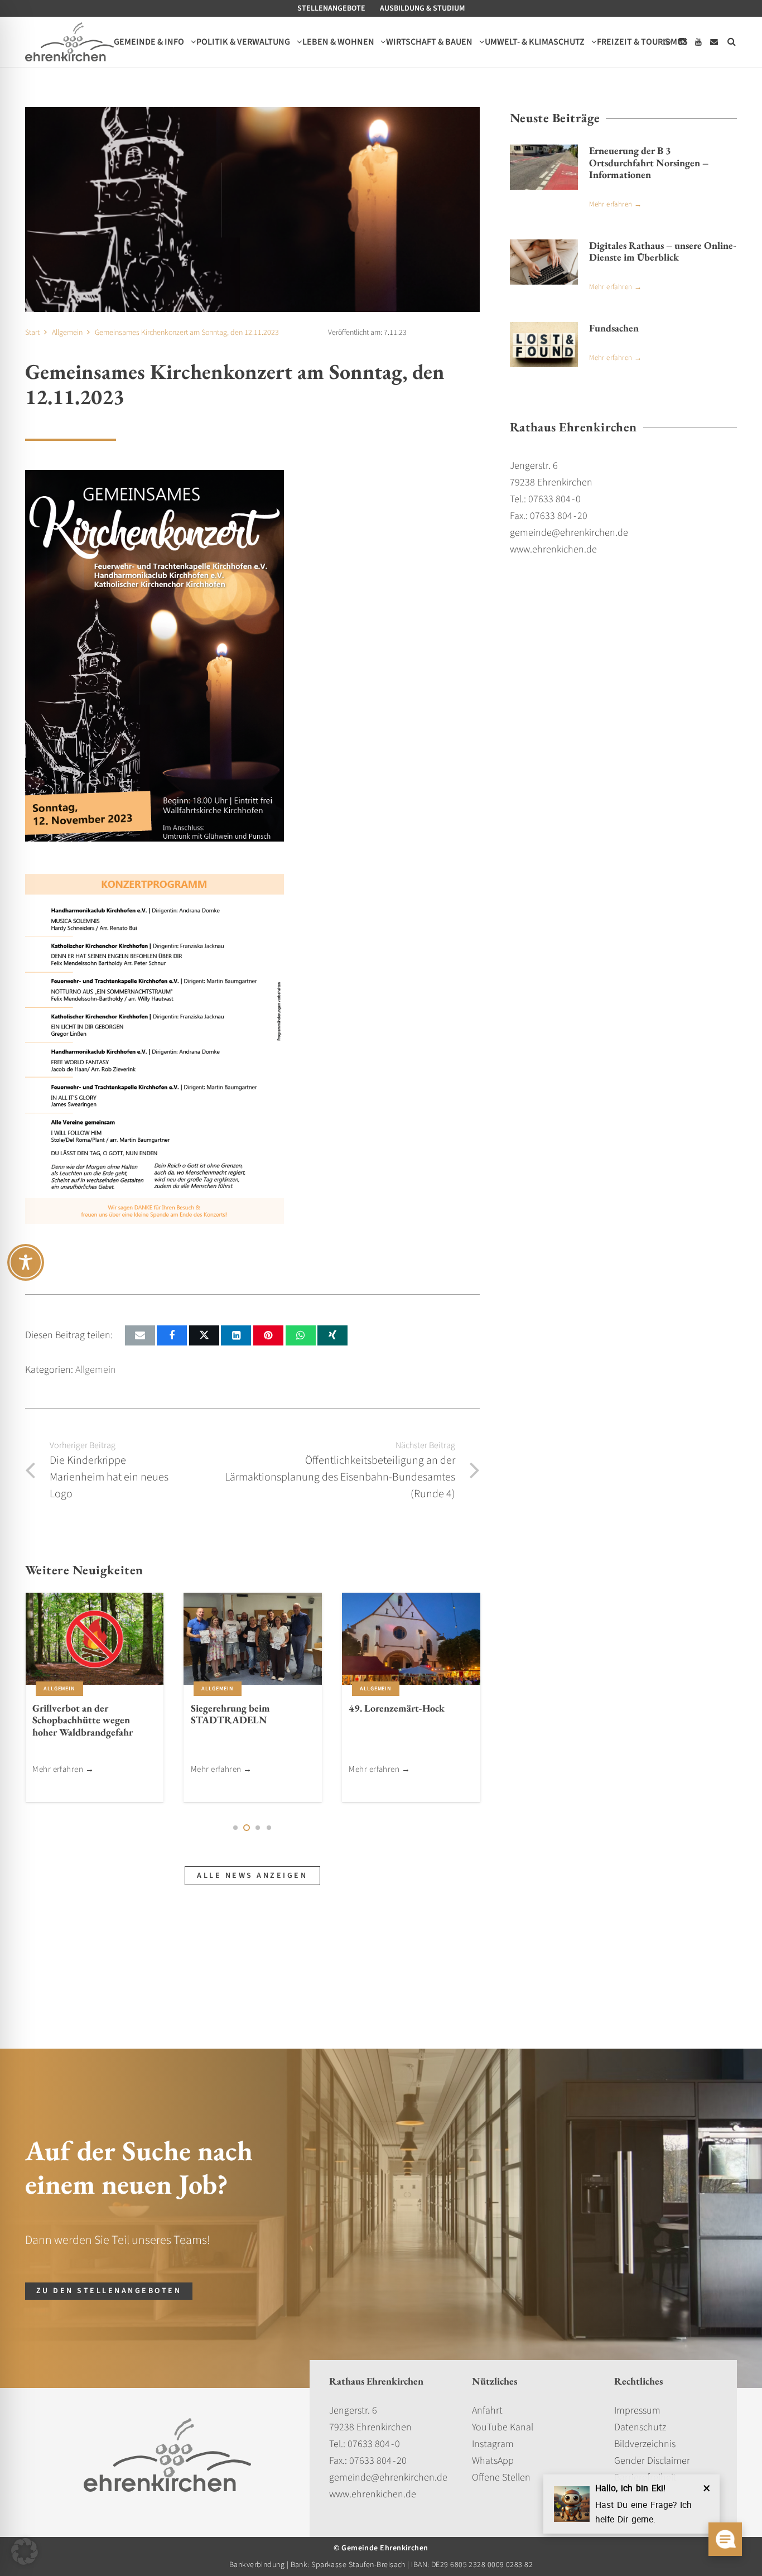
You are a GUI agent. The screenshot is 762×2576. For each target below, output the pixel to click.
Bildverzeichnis (645, 2444)
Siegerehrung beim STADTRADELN (230, 1714)
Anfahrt (487, 2411)
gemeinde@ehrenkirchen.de (388, 2478)
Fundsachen (614, 328)
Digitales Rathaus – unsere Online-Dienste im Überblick (663, 251)
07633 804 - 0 (374, 2444)
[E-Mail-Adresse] (714, 42)
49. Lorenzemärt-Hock (397, 1708)
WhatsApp (493, 2461)
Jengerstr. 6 (353, 2411)
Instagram (493, 2444)
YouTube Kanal (503, 2427)
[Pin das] (268, 1335)
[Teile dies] (172, 1335)
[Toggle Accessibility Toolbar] (26, 1262)
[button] (732, 42)
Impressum (637, 2411)
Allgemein (96, 1370)
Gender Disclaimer (652, 2461)
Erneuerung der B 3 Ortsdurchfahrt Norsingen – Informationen (649, 162)
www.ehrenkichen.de (373, 2494)
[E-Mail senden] (140, 1335)
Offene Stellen (501, 2478)
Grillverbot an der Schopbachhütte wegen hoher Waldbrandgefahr (83, 1720)
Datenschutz (640, 2427)
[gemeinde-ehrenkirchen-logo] (69, 42)
